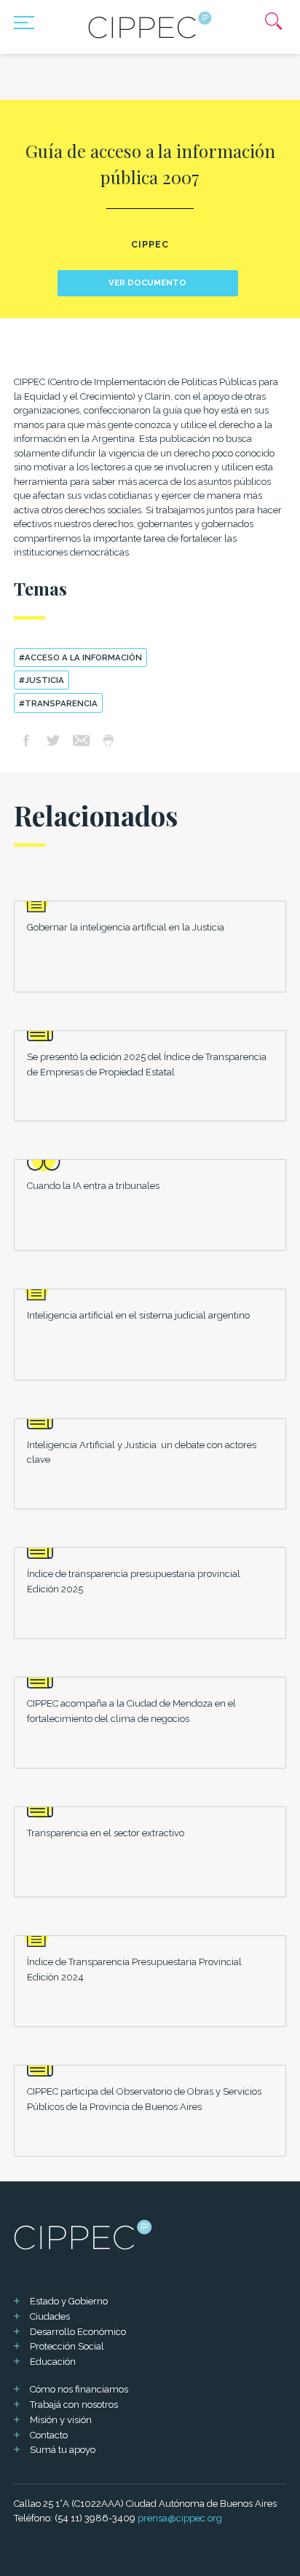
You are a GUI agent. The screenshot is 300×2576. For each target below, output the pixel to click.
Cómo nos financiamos (79, 2389)
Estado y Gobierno (69, 2301)
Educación (53, 2362)
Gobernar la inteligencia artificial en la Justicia (126, 927)
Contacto (49, 2435)
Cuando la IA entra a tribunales (93, 1186)
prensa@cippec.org (180, 2518)
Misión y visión (61, 2420)
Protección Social (67, 2346)
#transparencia (58, 703)
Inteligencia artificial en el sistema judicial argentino (138, 1315)
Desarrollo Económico (78, 2332)
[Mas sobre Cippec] (150, 25)
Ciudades (50, 2316)
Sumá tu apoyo (63, 2450)
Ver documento (147, 283)
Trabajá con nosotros (74, 2405)
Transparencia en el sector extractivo (106, 1833)
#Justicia (42, 680)
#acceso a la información (80, 657)
